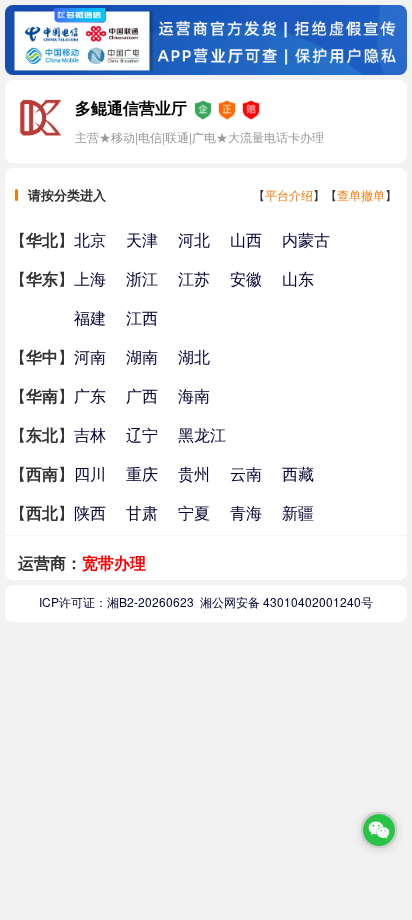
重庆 (142, 473)
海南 (194, 395)
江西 (142, 317)
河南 (90, 356)
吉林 (90, 434)
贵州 (194, 473)
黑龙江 (202, 434)
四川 (90, 473)
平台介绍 (289, 194)
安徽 (246, 278)
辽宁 (142, 434)
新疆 (298, 512)
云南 (246, 473)
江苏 (194, 278)
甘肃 (142, 512)
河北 (194, 239)
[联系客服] (379, 830)
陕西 (90, 512)
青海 (246, 512)
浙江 (142, 278)
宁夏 (194, 512)
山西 (246, 239)
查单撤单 (361, 194)
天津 (142, 239)
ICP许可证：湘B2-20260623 (116, 601)
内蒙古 (306, 239)
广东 (90, 395)
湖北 (194, 356)
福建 (90, 317)
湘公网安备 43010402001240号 (286, 601)
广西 (142, 395)
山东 (298, 278)
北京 (90, 239)
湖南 (142, 356)
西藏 (298, 473)
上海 (90, 278)
